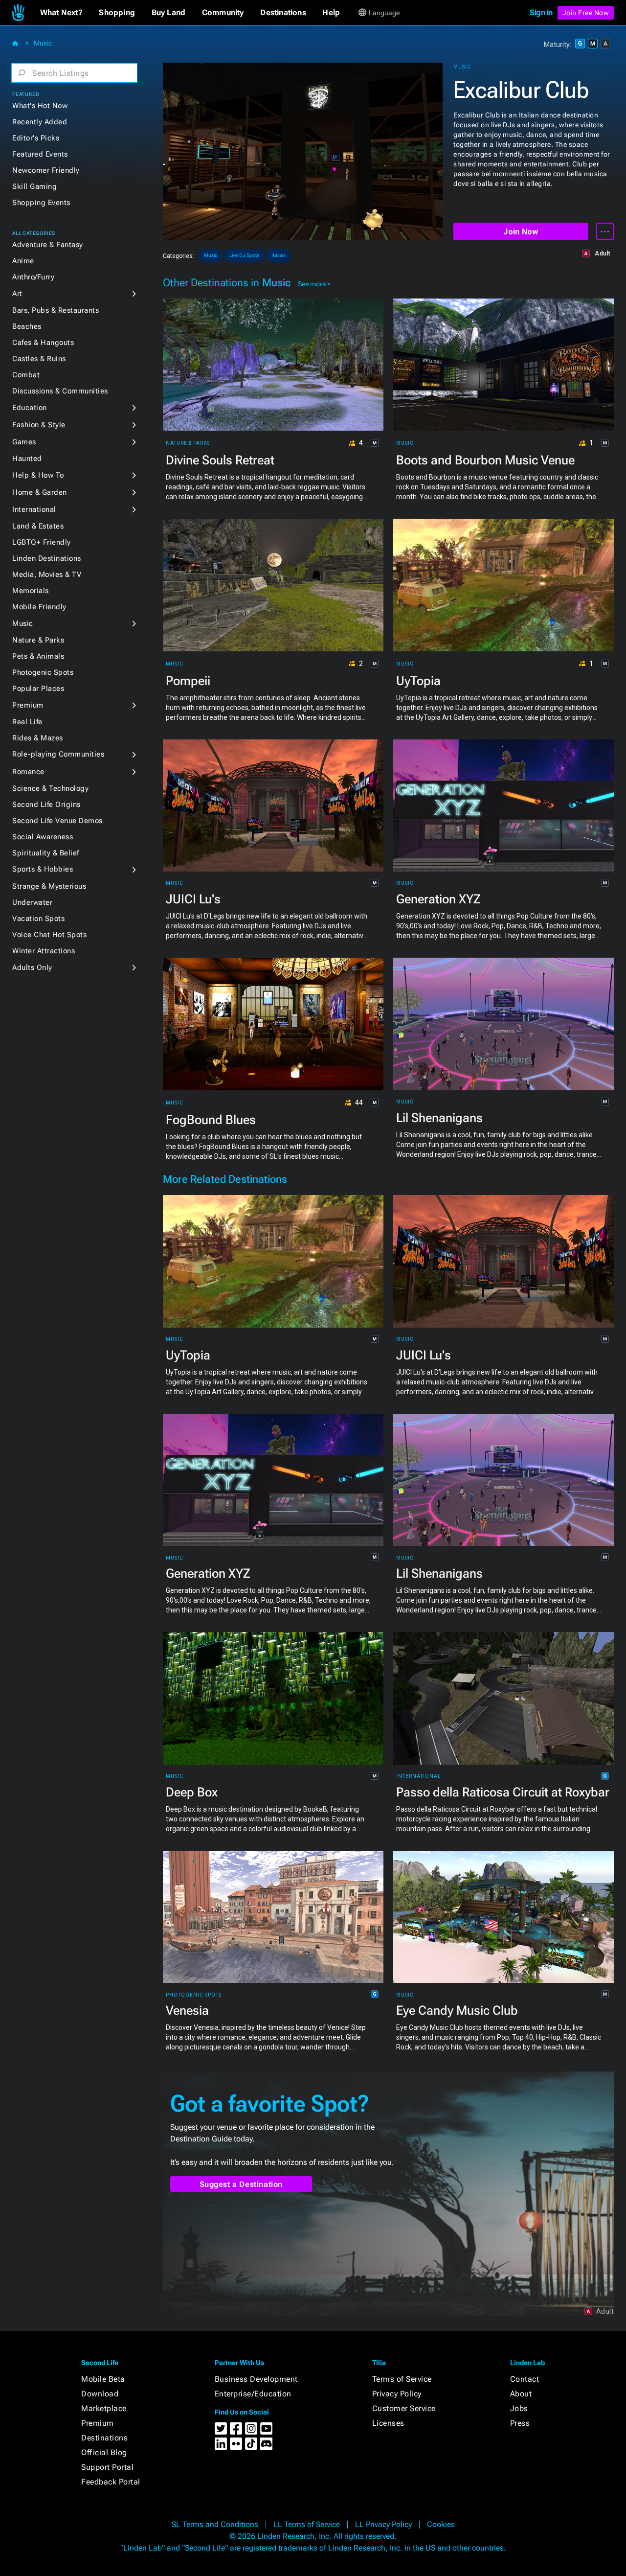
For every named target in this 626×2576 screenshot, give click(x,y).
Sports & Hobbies (43, 869)
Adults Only (32, 967)
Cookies (441, 2524)
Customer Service (404, 2408)
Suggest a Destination (241, 2184)
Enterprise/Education (253, 2394)
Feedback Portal (111, 2482)
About (521, 2394)
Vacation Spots (38, 919)
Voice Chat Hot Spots (49, 935)
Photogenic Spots (43, 672)
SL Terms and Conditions (215, 2524)
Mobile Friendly (39, 607)
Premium (28, 705)
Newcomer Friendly (46, 170)
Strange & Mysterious (49, 886)
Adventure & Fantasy (48, 245)
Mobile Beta (103, 2379)
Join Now (521, 232)
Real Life (27, 722)
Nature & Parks (38, 640)
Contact (525, 2379)
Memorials (31, 591)
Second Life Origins (46, 805)
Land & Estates (38, 526)
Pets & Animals (38, 656)
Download (100, 2394)
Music (43, 43)
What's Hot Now (40, 106)
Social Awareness (43, 837)
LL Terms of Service (307, 2524)
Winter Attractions (44, 951)
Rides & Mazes (38, 738)
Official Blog (104, 2452)
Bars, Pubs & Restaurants (56, 310)
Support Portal (107, 2467)
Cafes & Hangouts (43, 343)
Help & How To (38, 475)
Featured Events (40, 154)
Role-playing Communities (58, 754)
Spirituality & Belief (46, 853)
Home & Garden (40, 492)
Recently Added (40, 122)
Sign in (541, 12)
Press (520, 2423)
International (34, 509)
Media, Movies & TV (47, 575)
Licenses (388, 2423)
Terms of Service (402, 2379)
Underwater (32, 902)
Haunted (27, 459)
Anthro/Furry (33, 277)
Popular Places (38, 689)
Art (17, 294)
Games (24, 442)
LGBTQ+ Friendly (42, 542)
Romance (28, 772)
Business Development (256, 2379)
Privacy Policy (397, 2394)
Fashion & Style (39, 425)
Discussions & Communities (60, 391)
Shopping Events (41, 203)
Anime (23, 261)
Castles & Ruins (39, 359)
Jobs (519, 2408)
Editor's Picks (36, 138)
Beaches (27, 326)
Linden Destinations (47, 558)
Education (30, 408)
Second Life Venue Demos (57, 821)
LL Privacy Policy (383, 2524)
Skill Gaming (34, 186)
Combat (26, 375)
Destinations (104, 2438)
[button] (61, 13)
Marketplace (104, 2408)
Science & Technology (50, 788)
